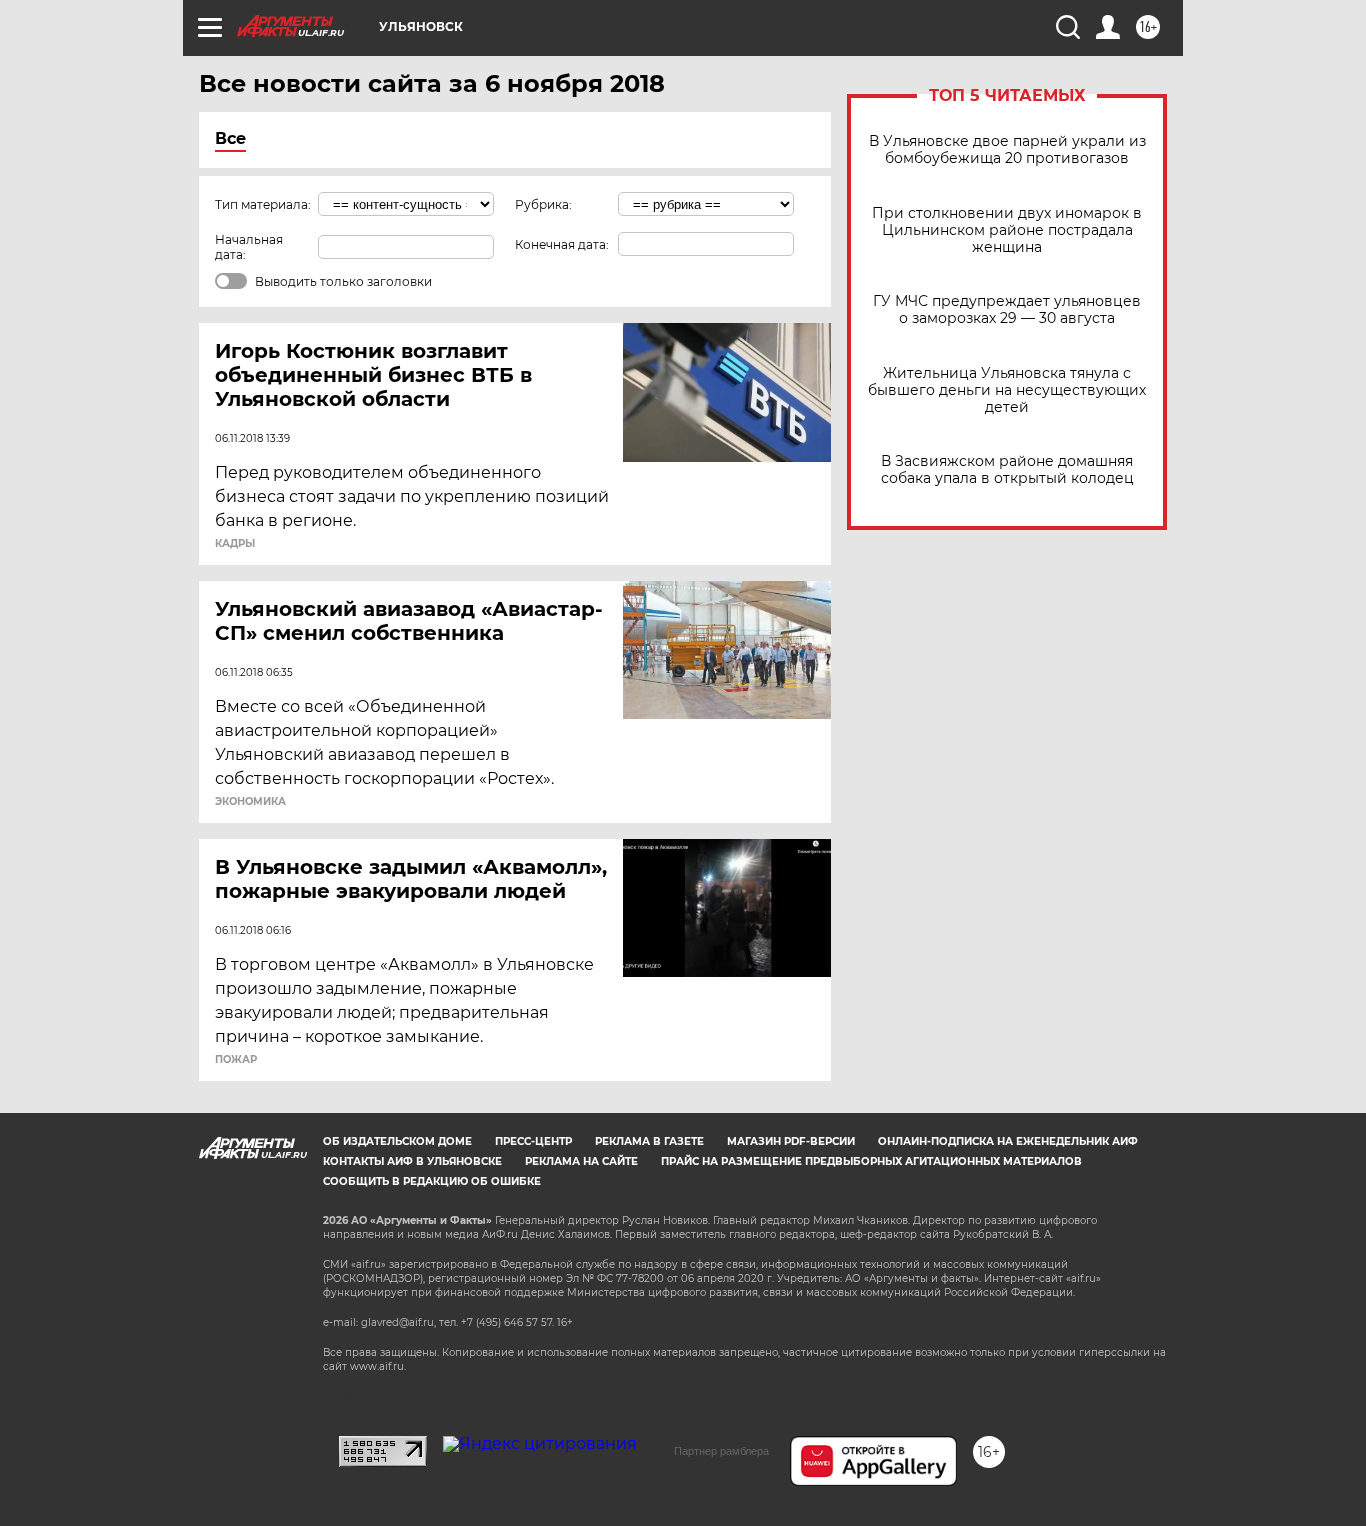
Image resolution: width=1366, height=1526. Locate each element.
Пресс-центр (533, 1141)
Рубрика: (543, 204)
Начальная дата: (249, 247)
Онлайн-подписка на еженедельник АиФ (1008, 1141)
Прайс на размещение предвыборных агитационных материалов (871, 1161)
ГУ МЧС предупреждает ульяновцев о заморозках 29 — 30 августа (1007, 310)
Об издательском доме (397, 1141)
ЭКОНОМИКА (250, 802)
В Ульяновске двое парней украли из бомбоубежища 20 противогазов (1007, 150)
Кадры (235, 544)
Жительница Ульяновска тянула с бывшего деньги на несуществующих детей (1007, 390)
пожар (236, 1060)
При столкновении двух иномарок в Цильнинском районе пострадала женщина (1007, 230)
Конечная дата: (562, 244)
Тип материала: (263, 204)
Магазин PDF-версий (791, 1141)
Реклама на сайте (581, 1161)
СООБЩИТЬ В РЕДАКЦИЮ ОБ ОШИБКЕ (432, 1181)
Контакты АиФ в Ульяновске (412, 1161)
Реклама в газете (649, 1141)
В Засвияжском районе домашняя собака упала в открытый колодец (1007, 470)
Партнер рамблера (721, 1451)
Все (230, 138)
